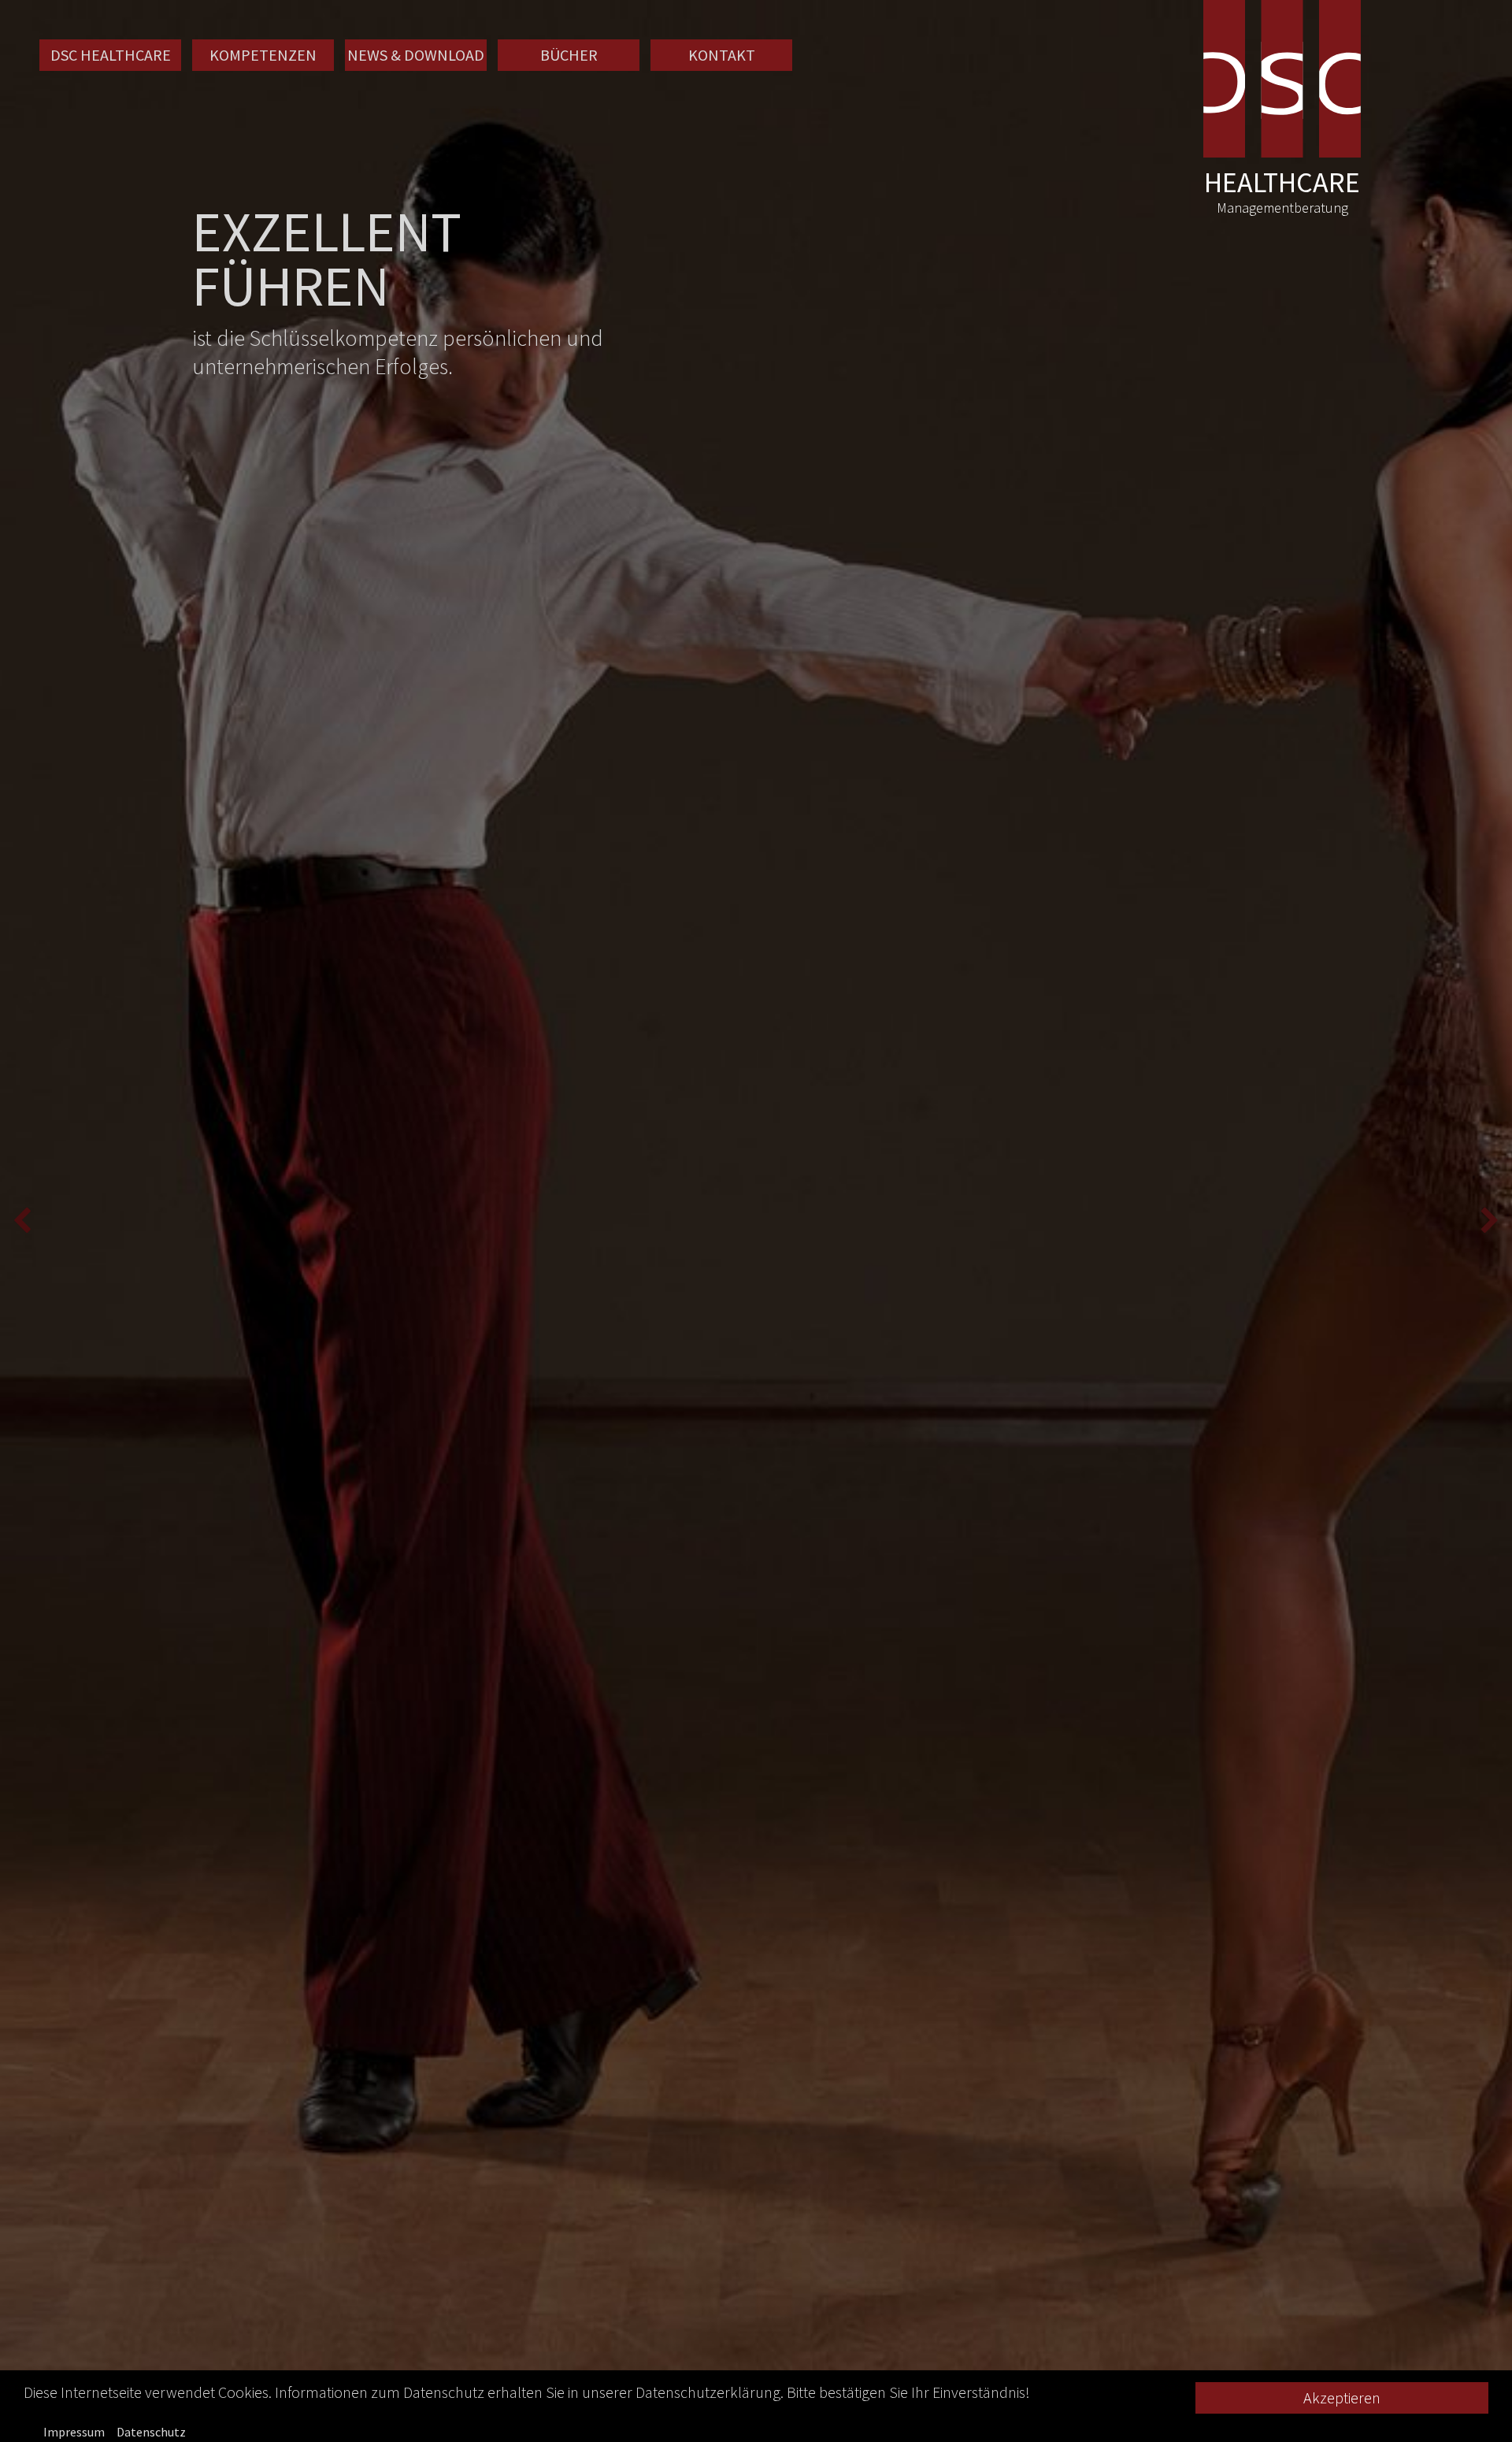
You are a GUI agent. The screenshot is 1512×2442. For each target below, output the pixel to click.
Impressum (74, 2432)
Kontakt (722, 55)
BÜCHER (569, 55)
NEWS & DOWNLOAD (416, 55)
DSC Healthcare (111, 55)
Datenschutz (151, 2432)
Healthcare (1282, 194)
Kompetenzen (263, 55)
